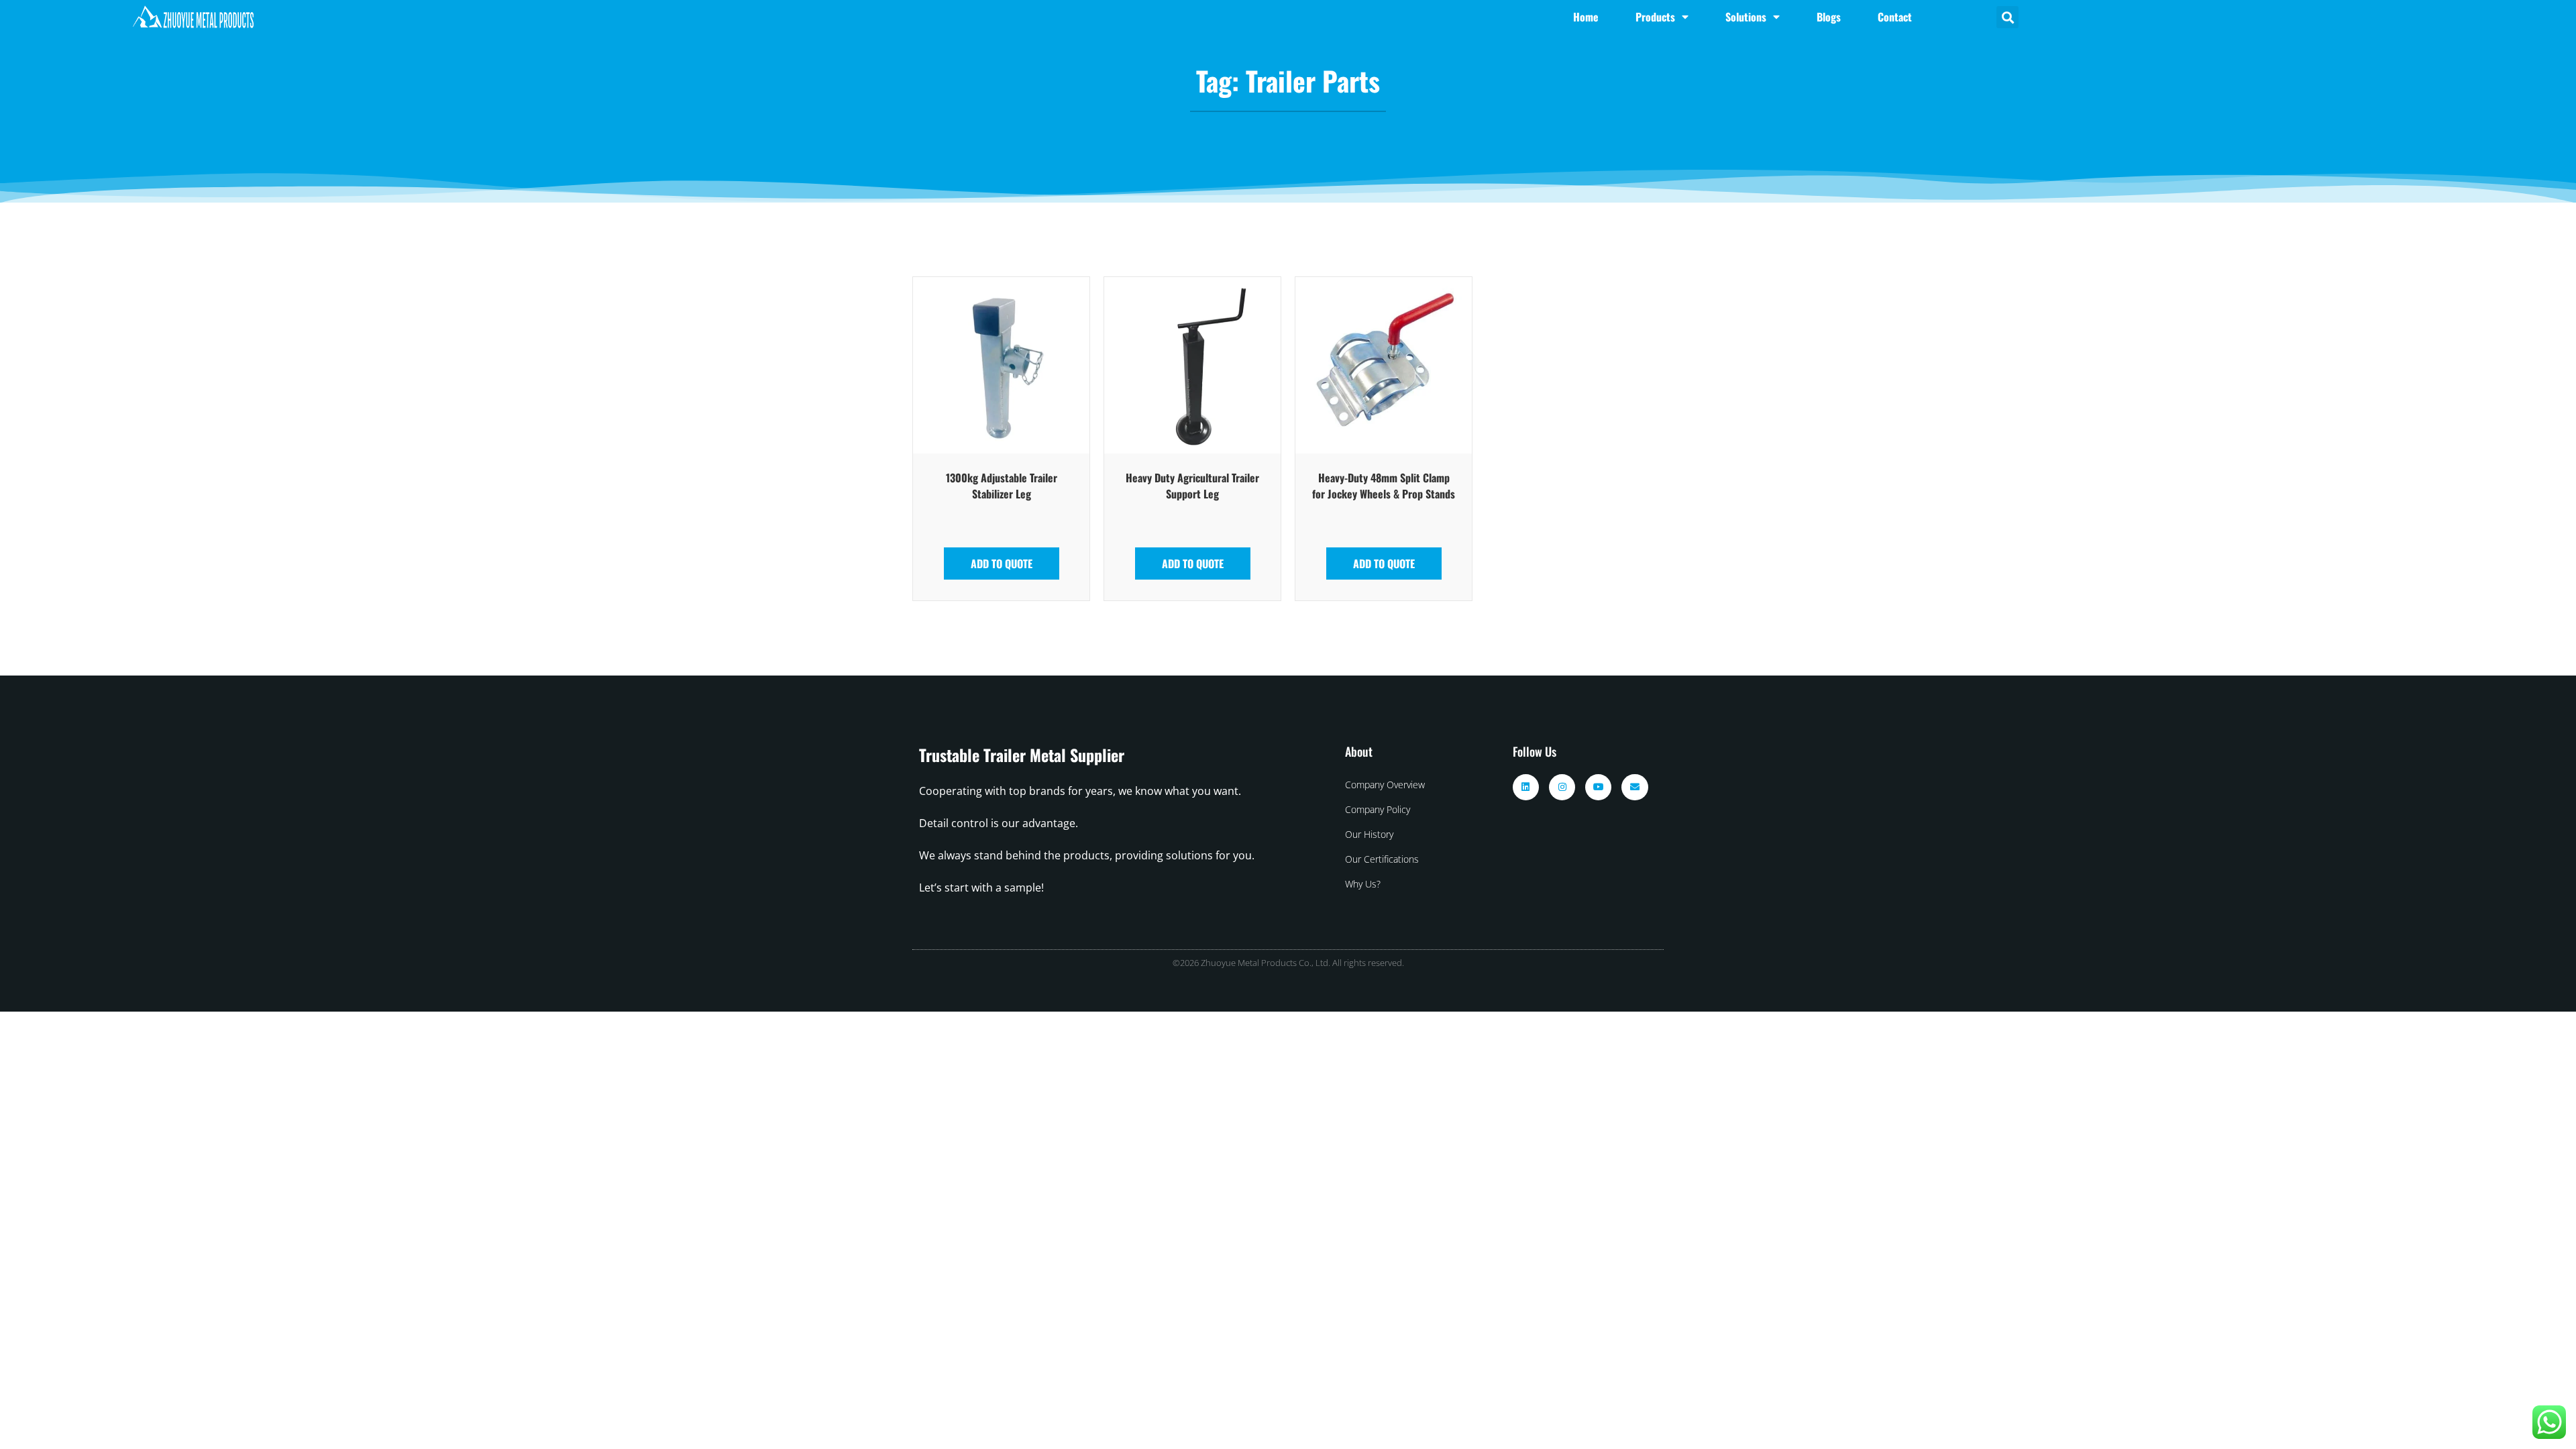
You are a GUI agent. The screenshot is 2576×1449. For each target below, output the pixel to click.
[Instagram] (1562, 787)
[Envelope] (1634, 787)
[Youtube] (1598, 787)
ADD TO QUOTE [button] (1002, 563)
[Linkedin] (1526, 787)
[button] (2007, 17)
